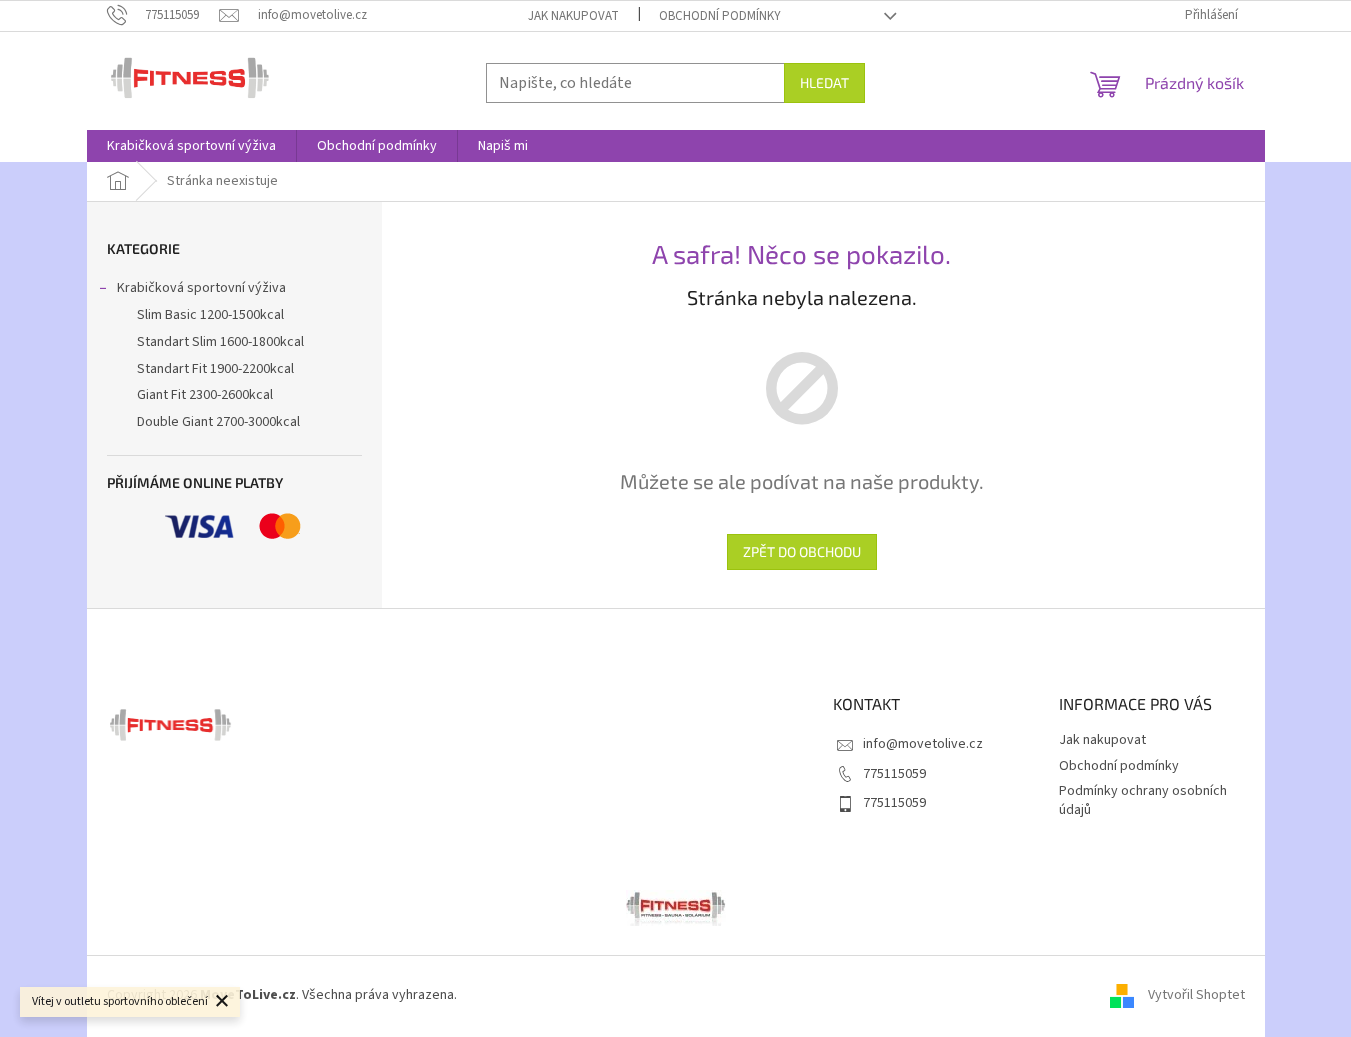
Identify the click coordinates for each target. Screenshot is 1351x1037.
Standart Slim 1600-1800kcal (220, 342)
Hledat (824, 82)
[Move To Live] (676, 907)
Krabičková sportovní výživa (201, 288)
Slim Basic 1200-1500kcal (210, 315)
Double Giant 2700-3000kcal (218, 422)
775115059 (894, 774)
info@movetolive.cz (923, 744)
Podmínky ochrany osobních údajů (1143, 800)
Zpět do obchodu (802, 551)
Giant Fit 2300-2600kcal (205, 395)
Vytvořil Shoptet (1196, 996)
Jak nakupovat (573, 16)
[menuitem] (191, 146)
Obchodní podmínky (720, 16)
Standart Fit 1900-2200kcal (215, 369)
